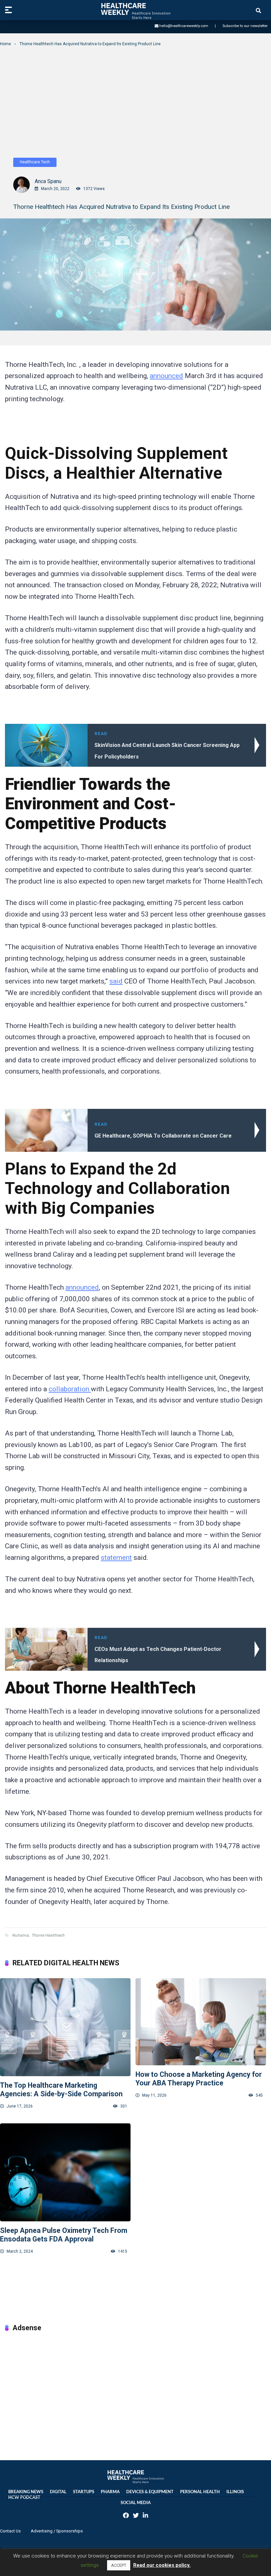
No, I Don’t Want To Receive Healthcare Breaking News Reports (136, 170)
